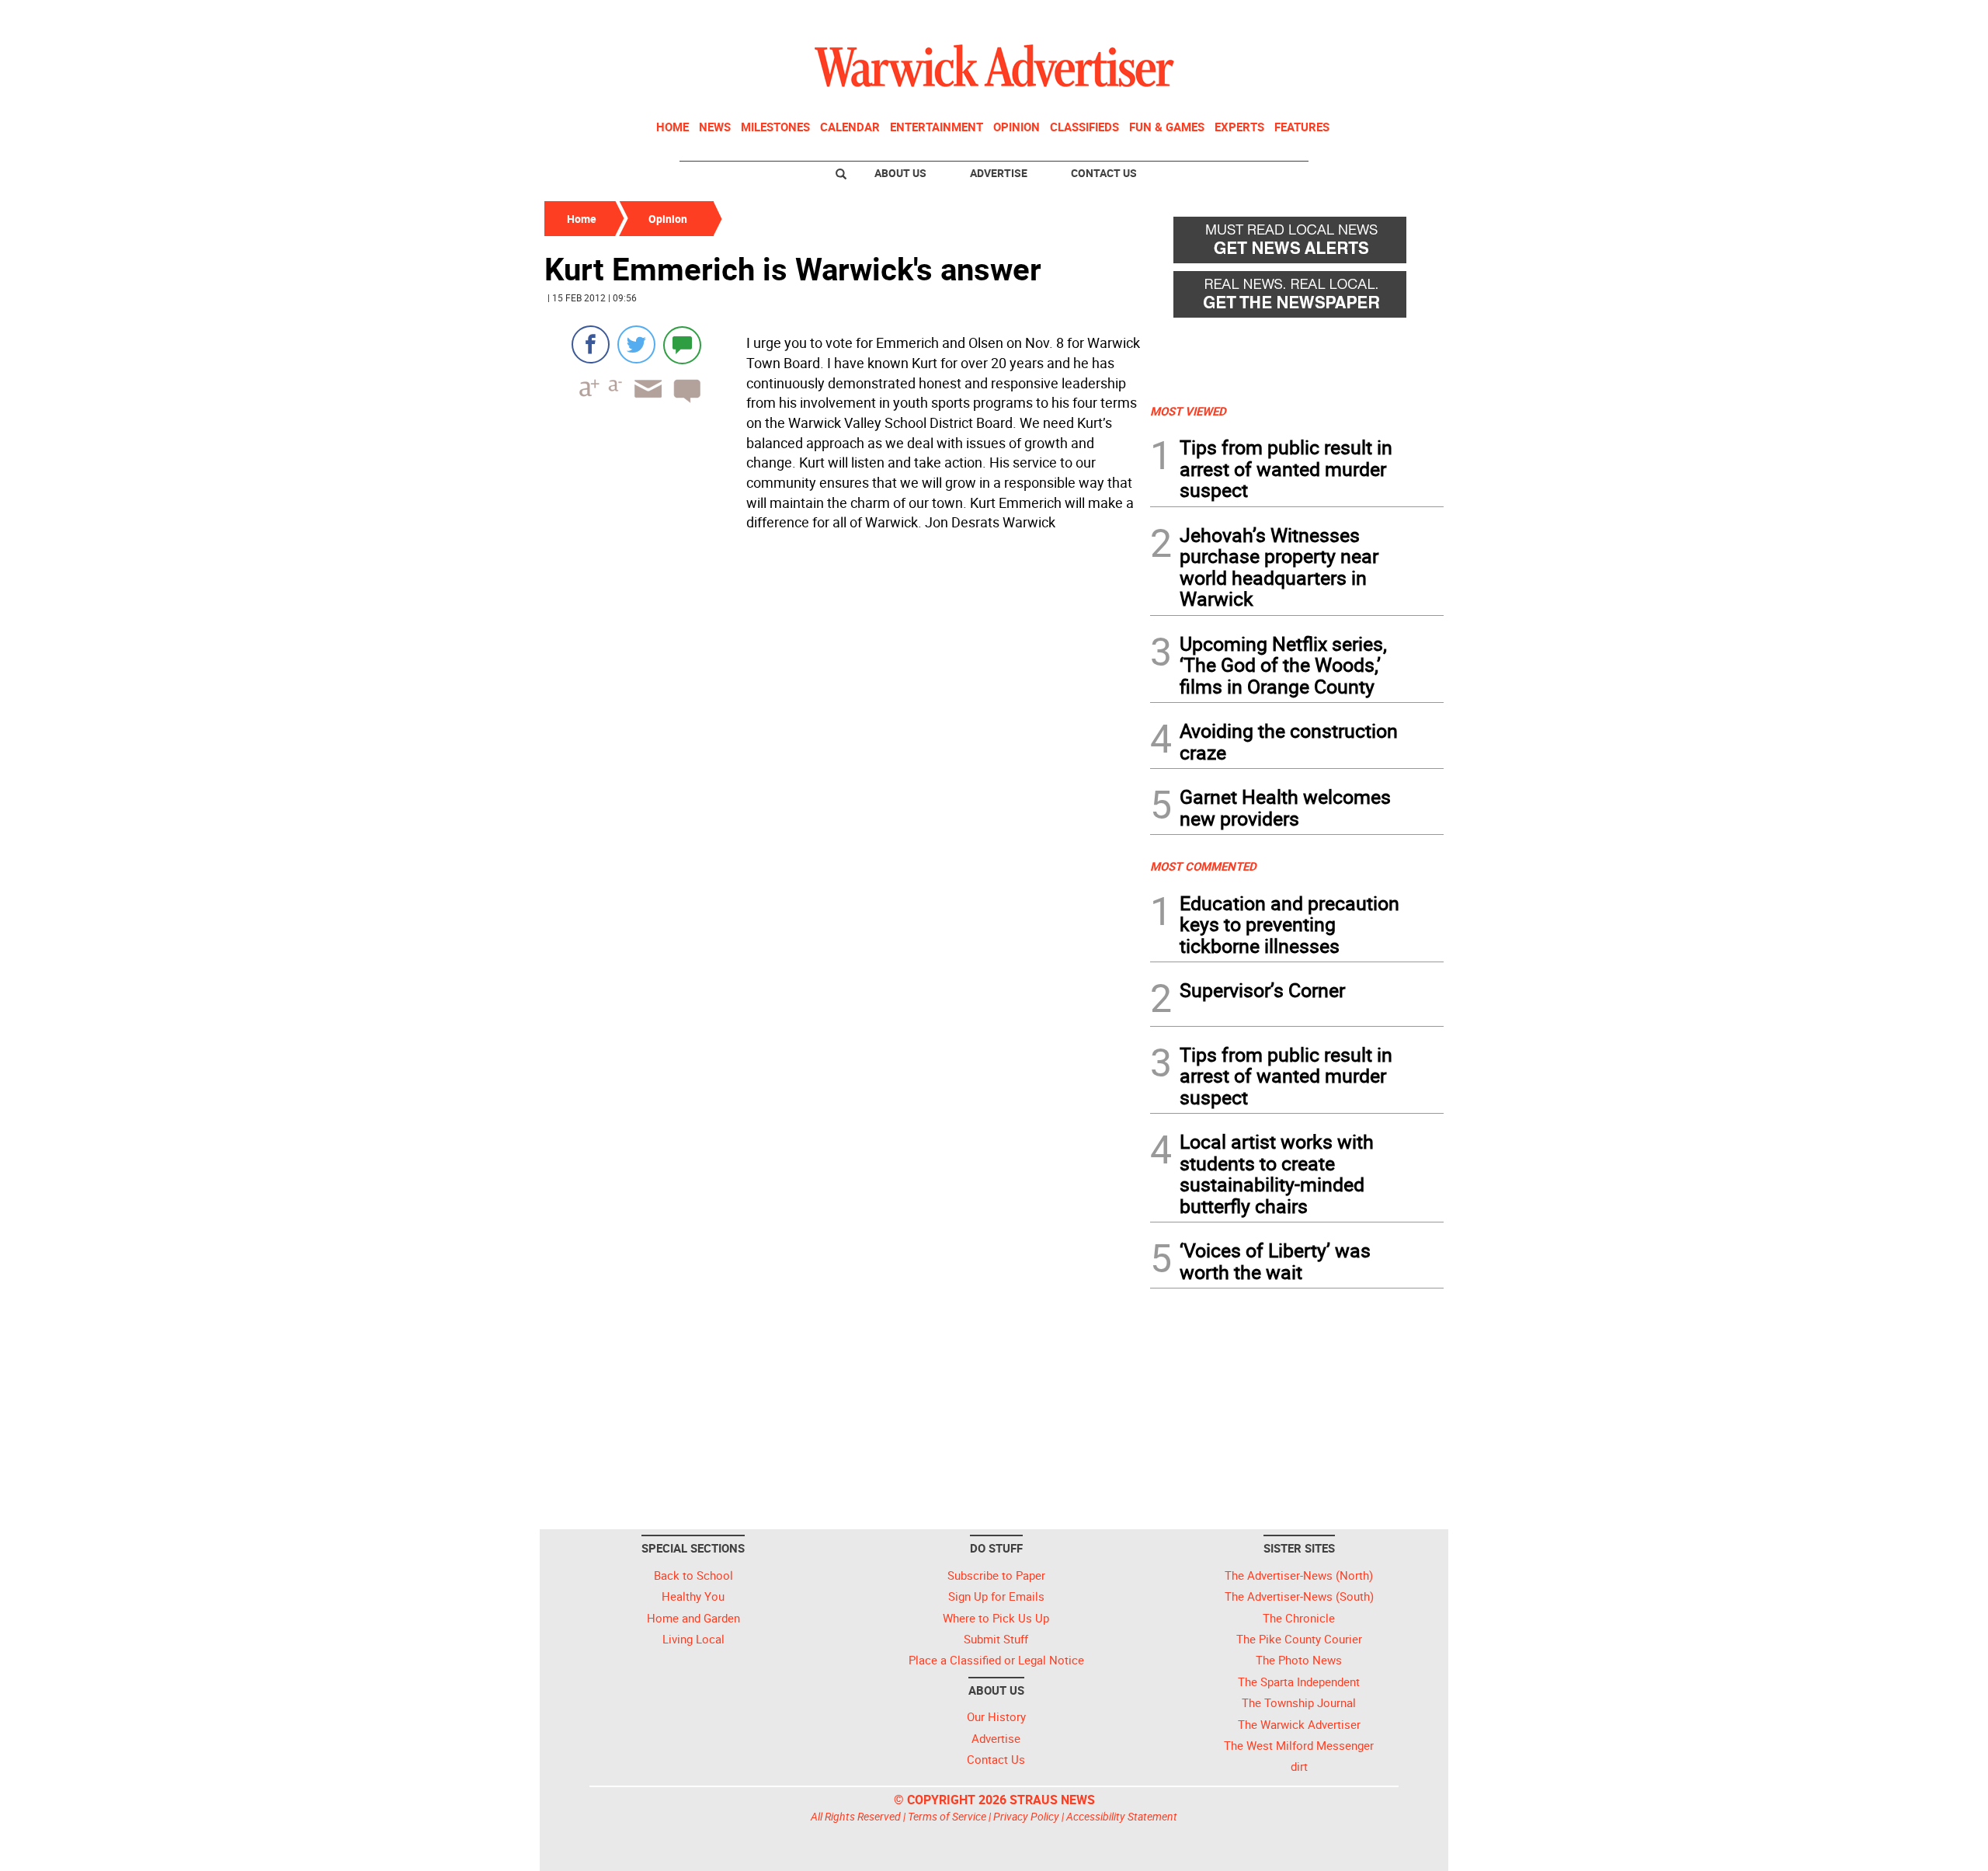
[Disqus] (843, 735)
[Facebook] (591, 344)
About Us (900, 173)
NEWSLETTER (1319, 18)
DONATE (1406, 18)
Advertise (999, 173)
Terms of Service (947, 1816)
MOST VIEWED (1188, 411)
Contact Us (1104, 173)
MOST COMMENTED (1203, 866)
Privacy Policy (1026, 1816)
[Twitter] (636, 344)
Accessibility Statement (1122, 1816)
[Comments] (682, 344)
